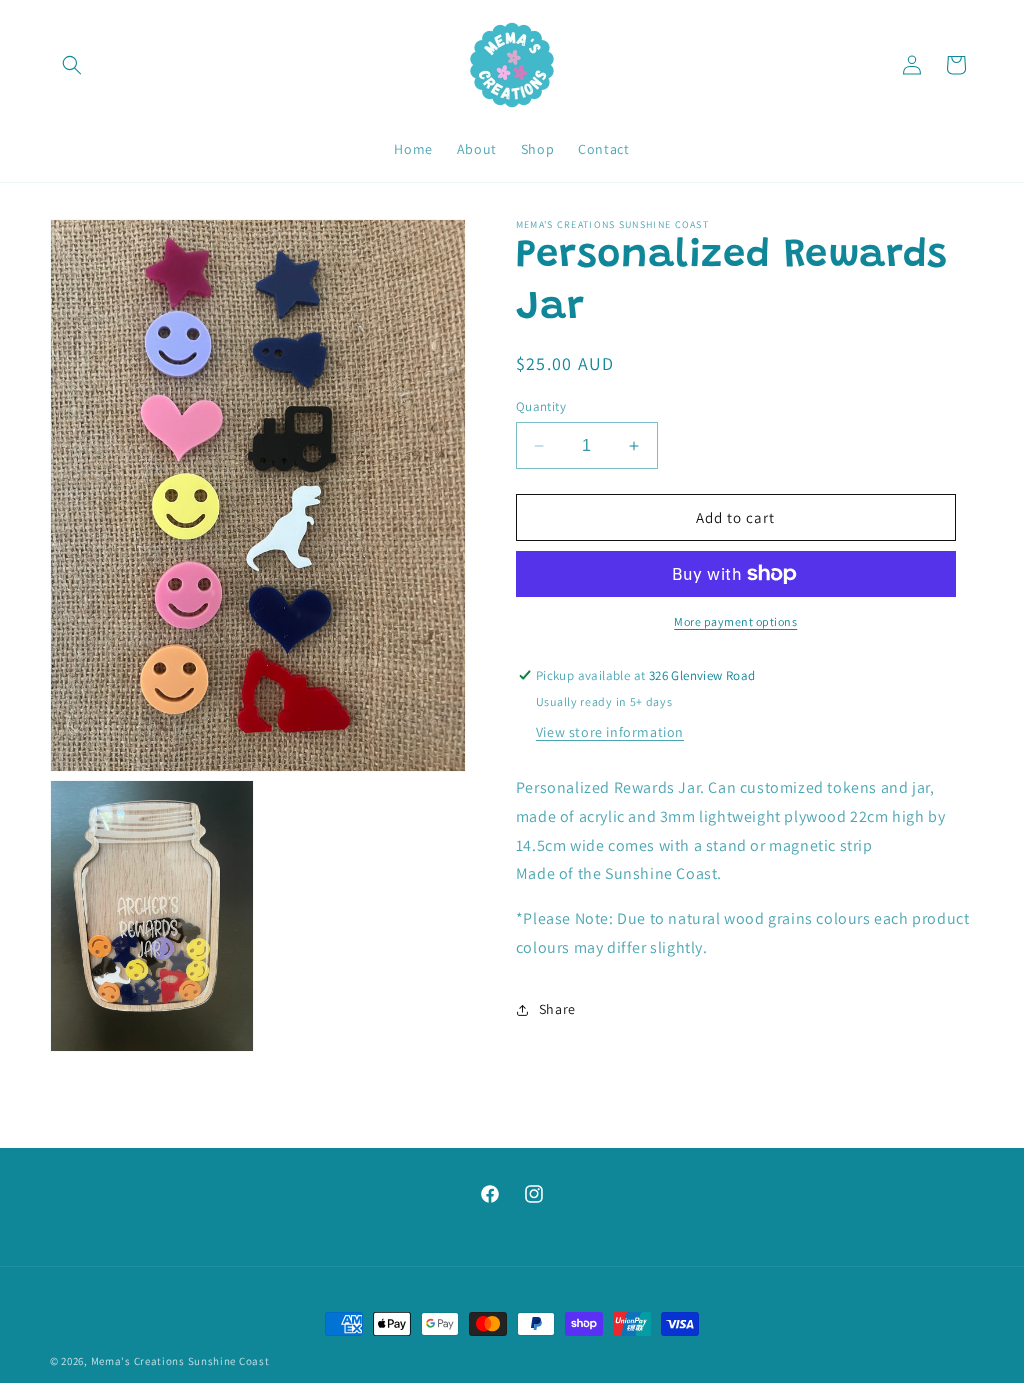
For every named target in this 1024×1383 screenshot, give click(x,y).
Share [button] (557, 1009)
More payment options (735, 621)
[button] (72, 65)
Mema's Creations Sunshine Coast (180, 1361)
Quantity (541, 406)
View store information (610, 732)
